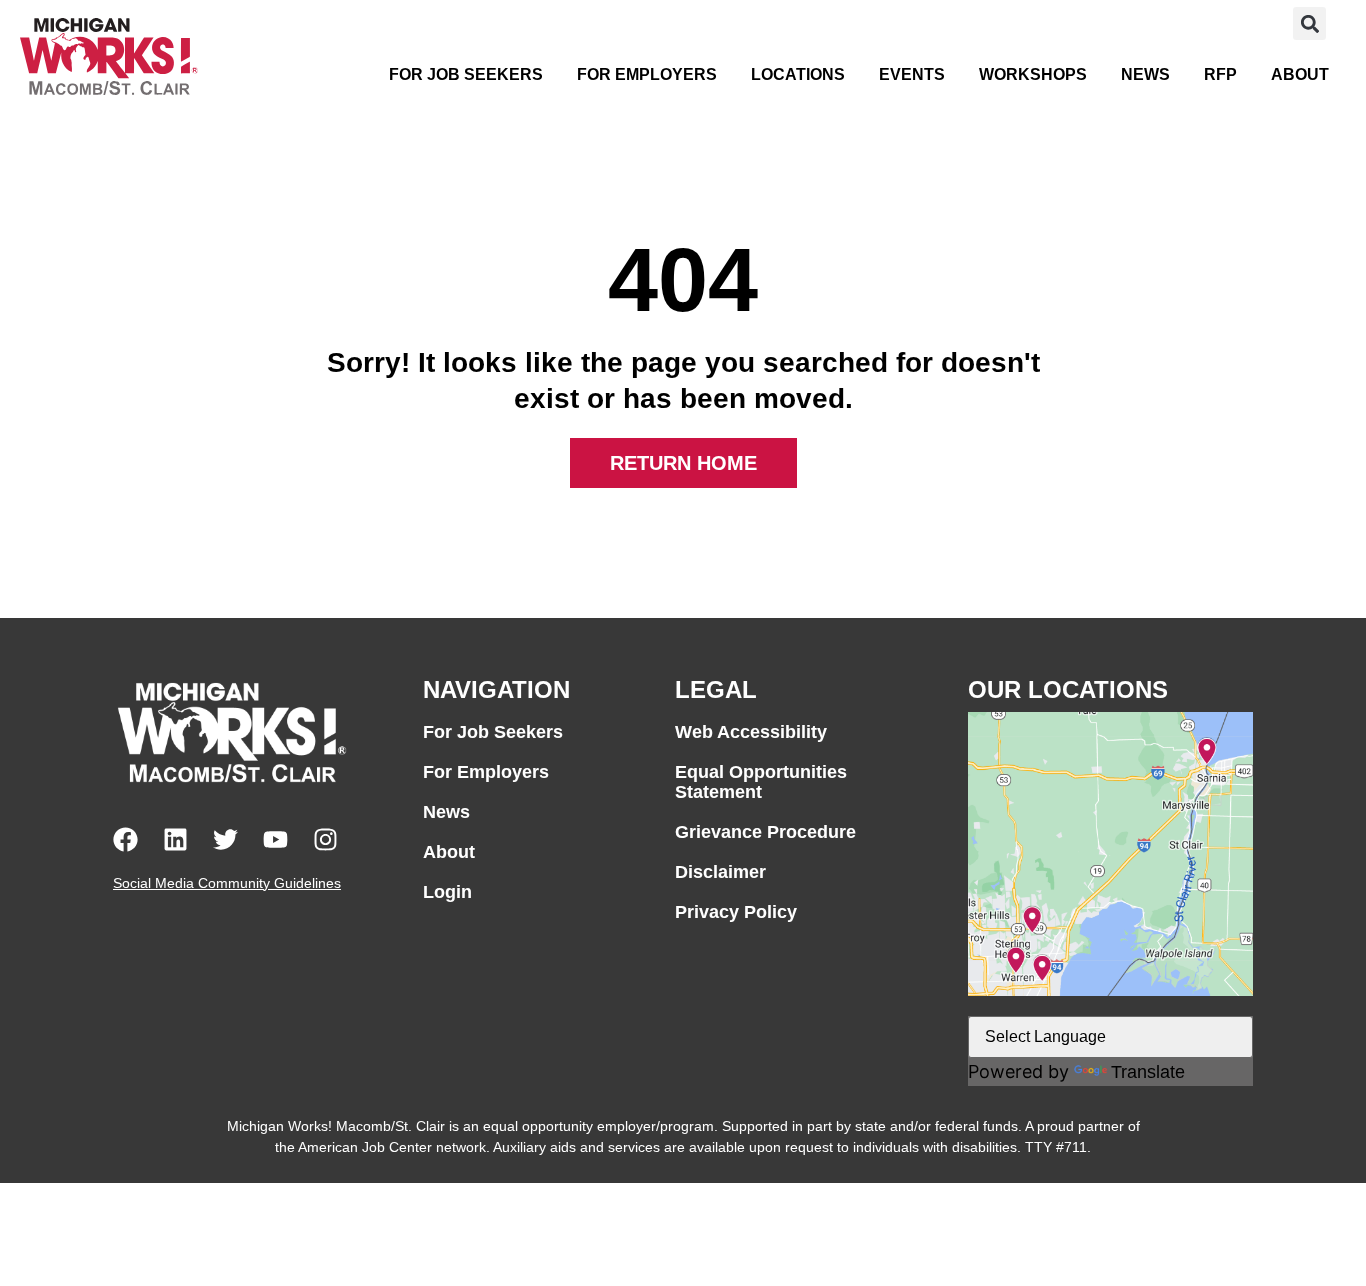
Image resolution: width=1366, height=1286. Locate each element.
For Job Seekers (466, 74)
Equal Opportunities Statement (761, 782)
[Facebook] (125, 839)
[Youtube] (275, 839)
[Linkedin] (175, 839)
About (1300, 74)
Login (447, 892)
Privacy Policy (736, 912)
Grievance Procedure (765, 832)
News (1145, 74)
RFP (1220, 74)
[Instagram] (325, 839)
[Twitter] (225, 839)
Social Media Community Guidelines (227, 883)
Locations (798, 74)
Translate (1148, 1072)
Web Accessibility (751, 732)
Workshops (1033, 74)
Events (912, 74)
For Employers (647, 74)
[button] (1309, 23)
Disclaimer (720, 872)
